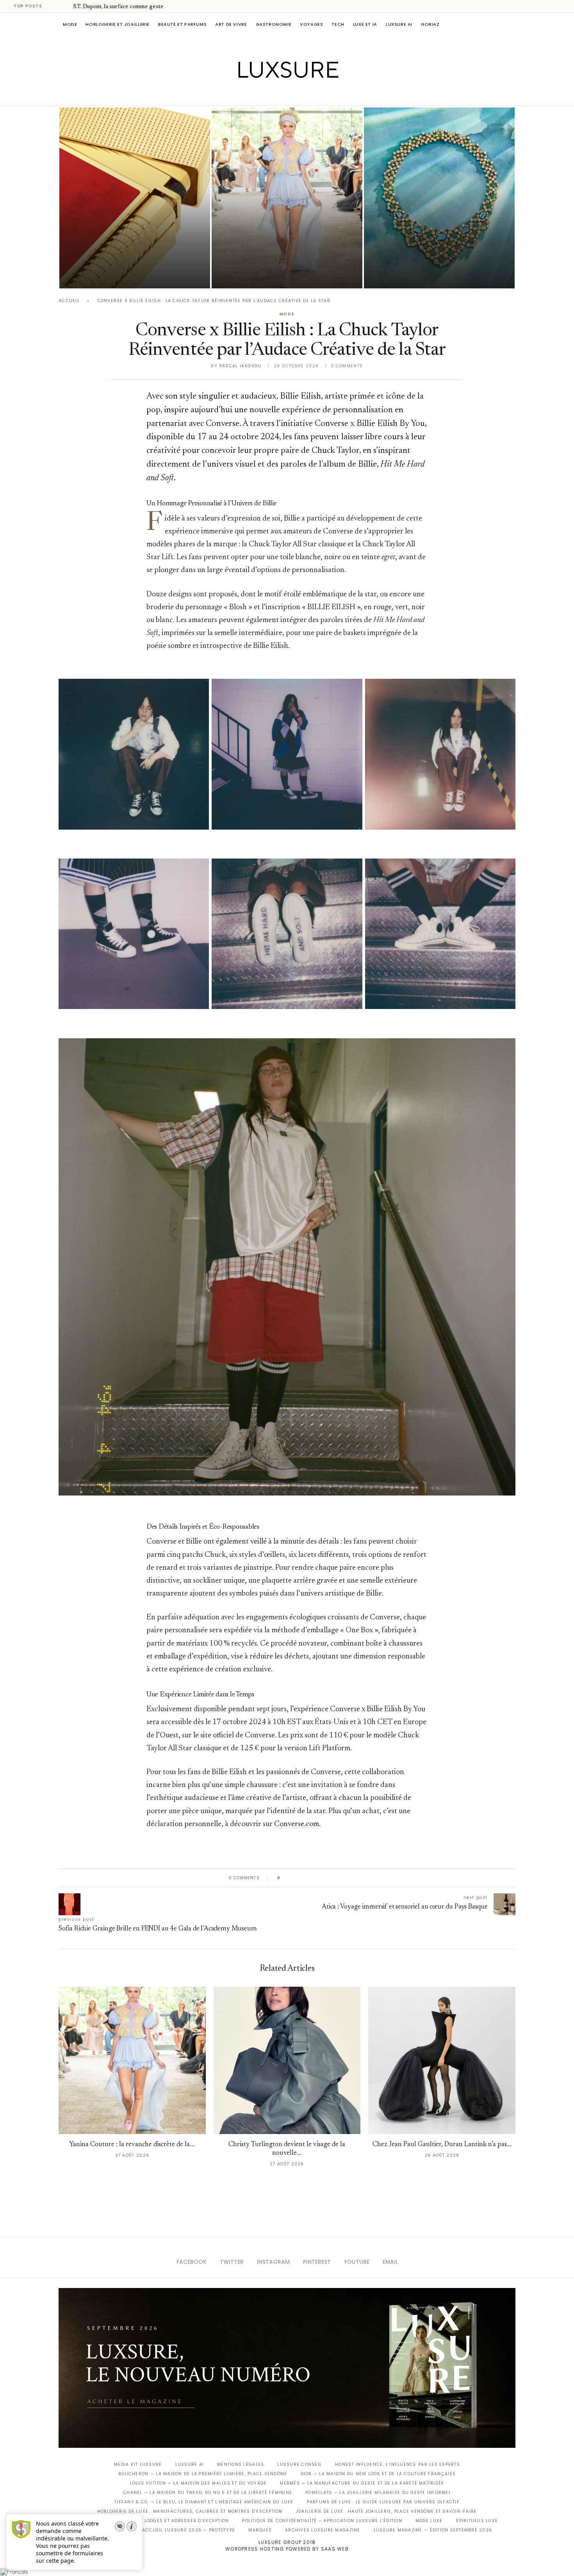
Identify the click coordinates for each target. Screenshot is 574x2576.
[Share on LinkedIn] (316, 1878)
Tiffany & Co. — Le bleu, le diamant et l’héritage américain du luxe (204, 2502)
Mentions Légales (241, 2464)
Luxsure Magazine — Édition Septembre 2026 (433, 2530)
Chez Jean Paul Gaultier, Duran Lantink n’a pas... (442, 2145)
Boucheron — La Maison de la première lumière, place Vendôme (203, 2474)
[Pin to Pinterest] (309, 1878)
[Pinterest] (293, 95)
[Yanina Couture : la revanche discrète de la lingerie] (287, 198)
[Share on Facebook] (294, 1878)
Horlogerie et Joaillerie (118, 24)
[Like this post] (284, 1878)
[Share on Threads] (331, 1878)
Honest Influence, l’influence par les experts (398, 2464)
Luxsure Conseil (299, 2464)
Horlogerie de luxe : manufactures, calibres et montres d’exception (190, 2511)
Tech (338, 24)
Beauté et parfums (182, 24)
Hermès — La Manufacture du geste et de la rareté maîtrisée (362, 2483)
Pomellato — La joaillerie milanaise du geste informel (378, 2493)
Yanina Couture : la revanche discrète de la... (132, 2145)
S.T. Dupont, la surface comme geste (118, 7)
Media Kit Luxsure (138, 2464)
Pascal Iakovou (99, 275)
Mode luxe (429, 2521)
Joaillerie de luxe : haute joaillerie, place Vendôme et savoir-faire (387, 2511)
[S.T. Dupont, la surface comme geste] (135, 198)
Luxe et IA (365, 24)
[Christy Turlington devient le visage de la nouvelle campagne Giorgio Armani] (287, 2060)
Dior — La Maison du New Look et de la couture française (378, 2474)
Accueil (69, 301)
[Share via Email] (346, 1878)
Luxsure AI (399, 24)
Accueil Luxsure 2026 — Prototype (189, 2530)
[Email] (315, 95)
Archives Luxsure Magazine (323, 2530)
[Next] (66, 6)
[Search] (512, 24)
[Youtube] (304, 95)
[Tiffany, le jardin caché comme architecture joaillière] (439, 198)
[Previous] (55, 6)
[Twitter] (271, 95)
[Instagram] (282, 95)
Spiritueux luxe (477, 2521)
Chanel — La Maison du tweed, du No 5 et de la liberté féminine (208, 2493)
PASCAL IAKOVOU (251, 275)
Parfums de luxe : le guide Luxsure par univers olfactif (383, 2502)
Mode (70, 24)
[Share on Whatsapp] (324, 1878)
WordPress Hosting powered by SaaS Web (287, 2549)
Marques (260, 2530)
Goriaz (430, 24)
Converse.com (297, 1824)
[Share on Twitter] (301, 1878)
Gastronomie (274, 24)
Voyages (311, 24)
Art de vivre (231, 24)
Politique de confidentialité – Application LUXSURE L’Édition (322, 2521)
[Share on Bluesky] (339, 1878)
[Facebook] (260, 95)
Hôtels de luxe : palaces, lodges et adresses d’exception (153, 2521)
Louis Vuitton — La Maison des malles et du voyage (199, 2483)
